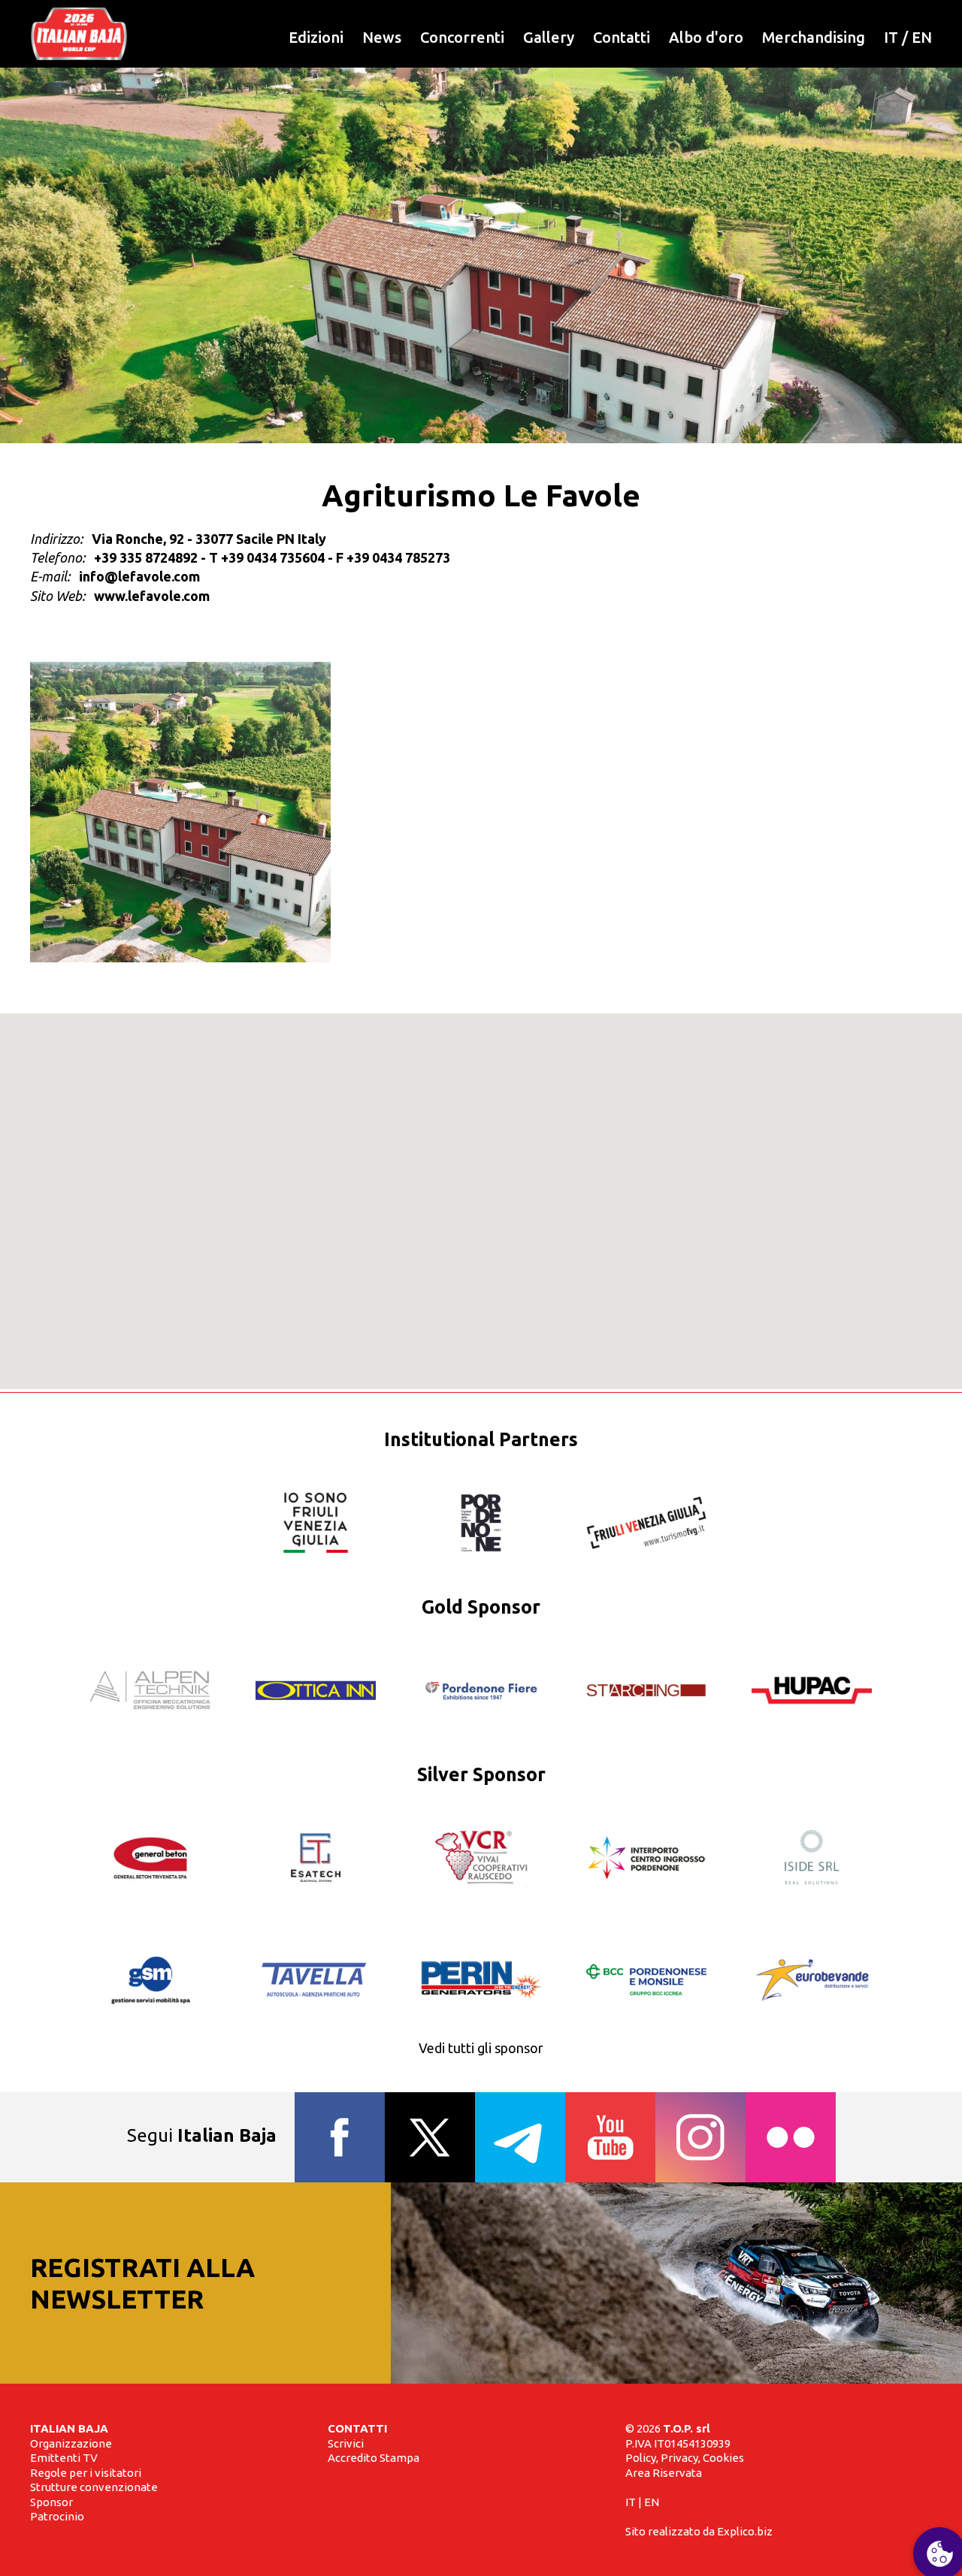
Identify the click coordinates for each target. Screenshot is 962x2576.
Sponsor (51, 2502)
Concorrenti (462, 37)
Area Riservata (664, 2473)
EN (922, 37)
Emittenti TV (64, 2458)
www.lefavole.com (152, 596)
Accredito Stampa (374, 2458)
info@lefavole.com (139, 576)
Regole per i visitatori (86, 2473)
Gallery (549, 37)
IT (891, 37)
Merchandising (814, 37)
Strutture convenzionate (94, 2487)
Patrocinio (57, 2516)
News (382, 37)
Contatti (622, 37)
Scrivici (346, 2443)
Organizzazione (71, 2443)
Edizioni (316, 37)
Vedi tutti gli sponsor (481, 2048)
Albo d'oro (706, 37)
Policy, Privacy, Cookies (685, 2458)
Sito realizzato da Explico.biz (699, 2531)
